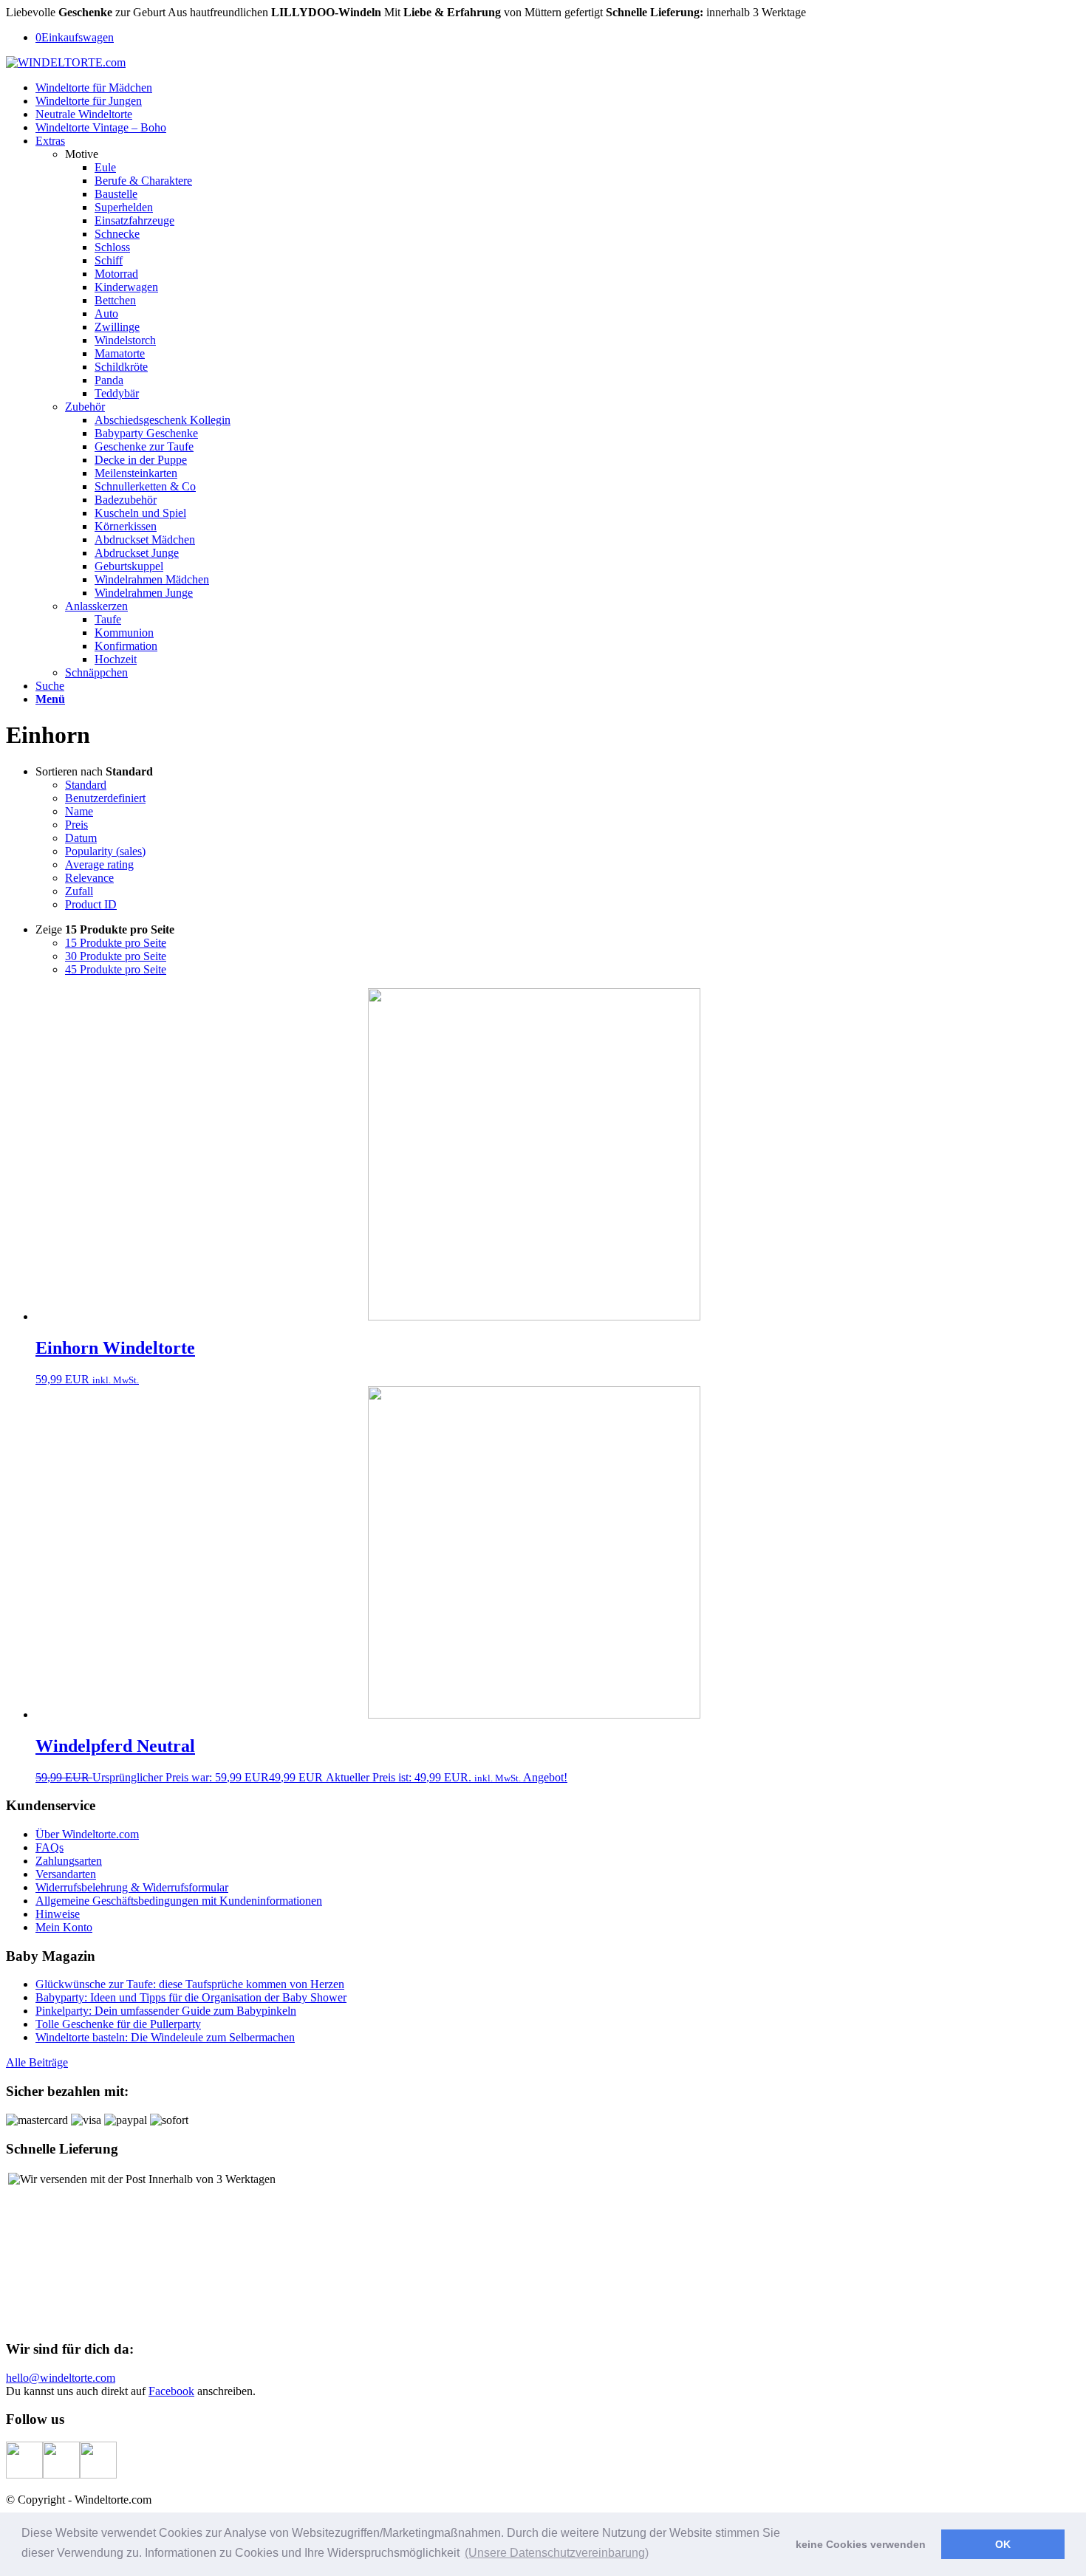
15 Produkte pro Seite (116, 943)
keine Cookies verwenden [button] (861, 2544)
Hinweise (58, 1914)
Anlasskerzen (96, 606)
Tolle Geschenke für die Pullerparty (118, 2024)
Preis (76, 825)
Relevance (89, 878)
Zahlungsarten (69, 1861)
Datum (81, 838)
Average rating (99, 864)
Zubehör (85, 407)
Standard (86, 785)
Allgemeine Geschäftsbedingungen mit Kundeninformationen (179, 1901)
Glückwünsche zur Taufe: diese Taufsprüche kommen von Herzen (190, 1984)
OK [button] (1003, 2544)
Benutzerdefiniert (105, 798)
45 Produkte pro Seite (116, 969)
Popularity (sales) (105, 851)
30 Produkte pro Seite (116, 956)
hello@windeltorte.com (61, 2378)
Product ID (91, 904)
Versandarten (66, 1874)
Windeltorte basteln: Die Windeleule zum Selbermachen (165, 2037)
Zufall (79, 891)
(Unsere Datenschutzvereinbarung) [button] (557, 2553)
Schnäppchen (96, 672)
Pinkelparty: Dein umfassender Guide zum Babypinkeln (166, 2011)
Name (79, 811)
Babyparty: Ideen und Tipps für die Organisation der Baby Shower (191, 1997)
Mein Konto (64, 1927)
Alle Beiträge (37, 2062)
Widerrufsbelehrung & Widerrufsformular (132, 1887)
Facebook (171, 2391)
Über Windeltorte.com (87, 1834)
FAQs (49, 1847)
